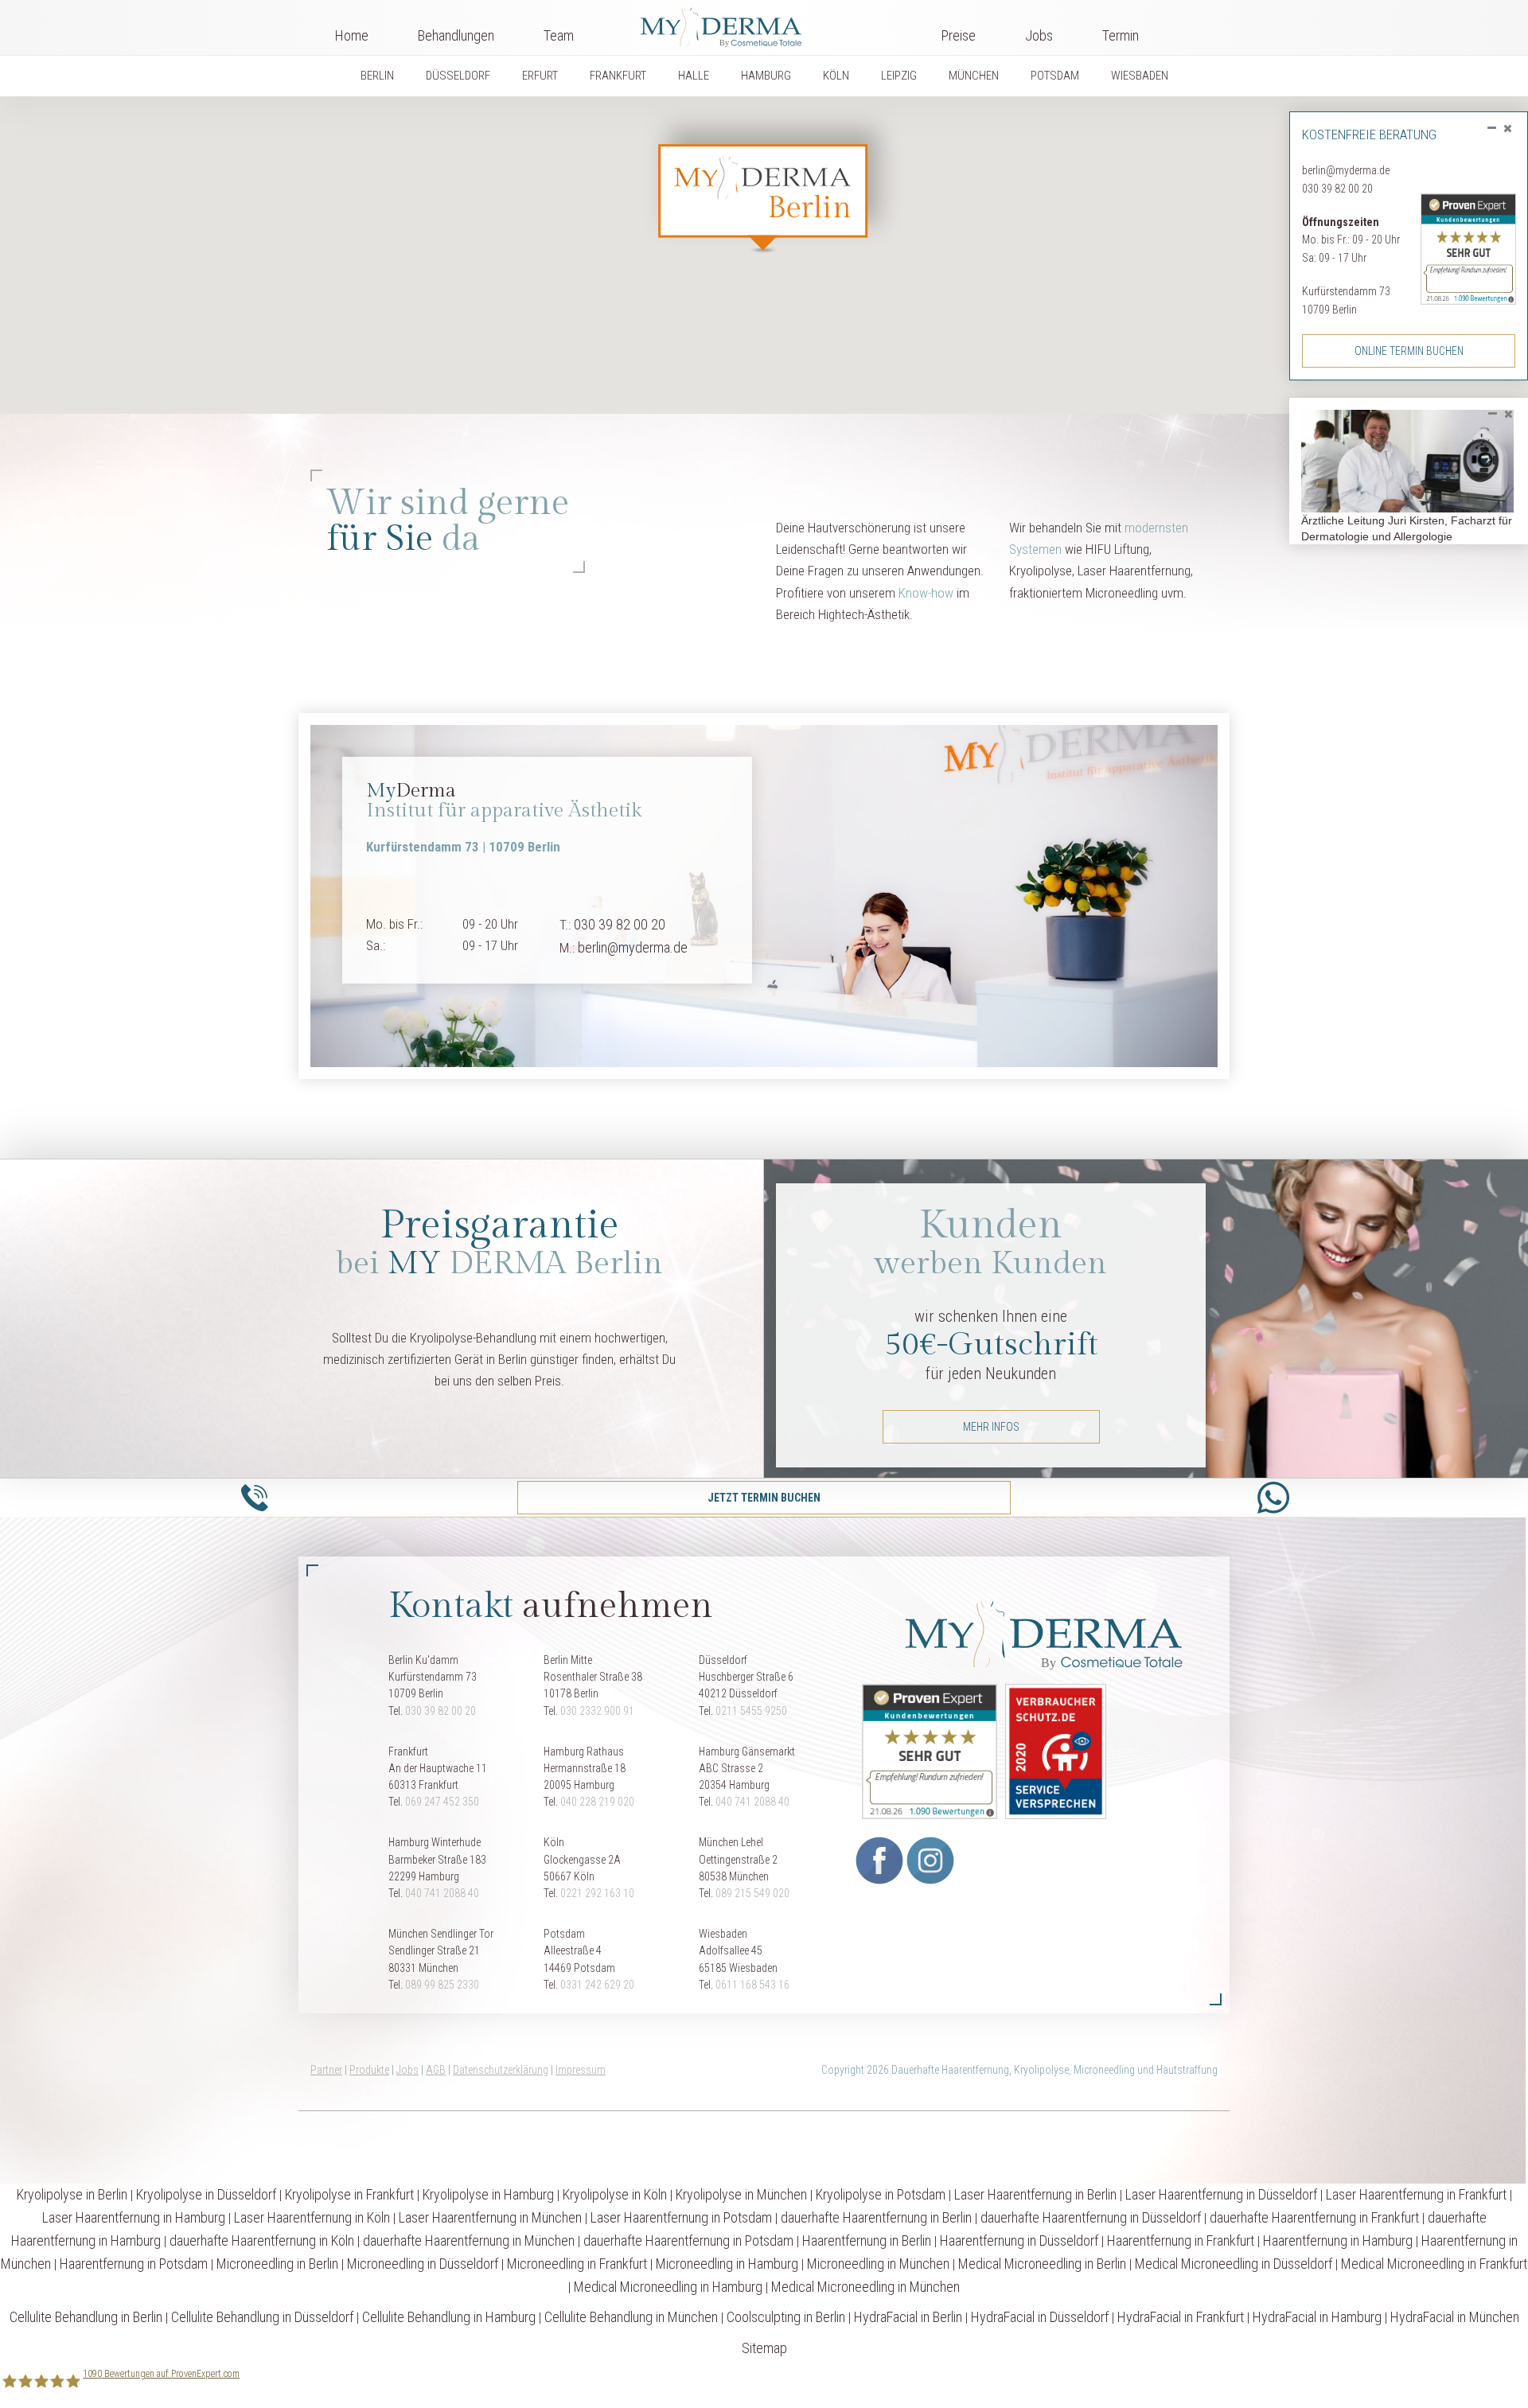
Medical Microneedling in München (865, 2287)
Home (352, 35)
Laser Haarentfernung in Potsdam (681, 2217)
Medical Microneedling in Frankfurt (1434, 2264)
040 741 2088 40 (752, 1802)
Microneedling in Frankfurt (577, 2264)
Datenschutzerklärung (501, 2070)
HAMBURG (766, 76)
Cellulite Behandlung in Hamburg (449, 2317)
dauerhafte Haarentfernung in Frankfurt (1314, 2217)
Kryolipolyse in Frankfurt (349, 2194)
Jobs (1039, 35)
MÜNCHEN (974, 76)
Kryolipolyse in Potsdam (881, 2194)
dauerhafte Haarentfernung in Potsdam (688, 2240)
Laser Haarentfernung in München (490, 2217)
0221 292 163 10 (597, 1893)
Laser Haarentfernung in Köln (312, 2217)
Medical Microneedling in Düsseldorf (1234, 2264)
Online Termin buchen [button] (1409, 351)
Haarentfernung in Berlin (867, 2240)
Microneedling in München (878, 2264)
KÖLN (836, 76)
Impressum (581, 2070)
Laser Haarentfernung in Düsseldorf (1221, 2194)
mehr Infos (991, 1427)
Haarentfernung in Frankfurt (1181, 2240)
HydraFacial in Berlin (908, 2317)
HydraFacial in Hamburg (1317, 2317)
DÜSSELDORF (458, 76)
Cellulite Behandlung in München (631, 2317)
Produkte (369, 2070)
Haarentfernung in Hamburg (1338, 2240)
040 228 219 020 (597, 1802)
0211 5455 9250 (751, 1711)
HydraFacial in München (1455, 2317)
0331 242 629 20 (597, 1985)
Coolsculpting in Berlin (786, 2317)
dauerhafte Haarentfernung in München (469, 2240)
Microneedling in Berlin (277, 2264)
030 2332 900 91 (597, 1711)
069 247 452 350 (442, 1802)
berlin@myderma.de (633, 947)
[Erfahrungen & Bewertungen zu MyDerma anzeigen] (1468, 232)
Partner (326, 2070)
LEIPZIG (899, 76)
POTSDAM (1055, 76)
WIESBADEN (1140, 76)
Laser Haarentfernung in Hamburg (134, 2217)
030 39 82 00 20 (620, 924)
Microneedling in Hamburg (727, 2264)
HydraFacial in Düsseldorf (1040, 2317)
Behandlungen (456, 35)
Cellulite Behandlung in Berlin (86, 2317)
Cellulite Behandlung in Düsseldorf (262, 2317)
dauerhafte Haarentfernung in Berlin (876, 2217)
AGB (436, 2070)
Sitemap (764, 2348)
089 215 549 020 (752, 1893)
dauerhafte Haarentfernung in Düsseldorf (1091, 2217)
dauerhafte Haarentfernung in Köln (262, 2240)
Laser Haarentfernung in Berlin (1035, 2194)
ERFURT (540, 76)
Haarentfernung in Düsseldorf (1019, 2240)
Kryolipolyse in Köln (615, 2194)
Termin (1121, 35)
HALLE (694, 76)
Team (559, 35)
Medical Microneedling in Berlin (1042, 2264)
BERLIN (377, 76)
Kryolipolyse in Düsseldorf (206, 2194)
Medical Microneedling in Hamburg (668, 2287)
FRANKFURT (618, 76)
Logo (758, 24)
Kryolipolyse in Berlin (72, 2194)
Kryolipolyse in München (741, 2194)
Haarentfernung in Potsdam (134, 2264)
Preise (959, 35)
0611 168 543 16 (752, 1985)
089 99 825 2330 (442, 1985)
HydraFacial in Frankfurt (1181, 2317)
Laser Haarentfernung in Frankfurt (1416, 2194)
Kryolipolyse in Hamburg (488, 2194)
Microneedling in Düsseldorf (423, 2264)
